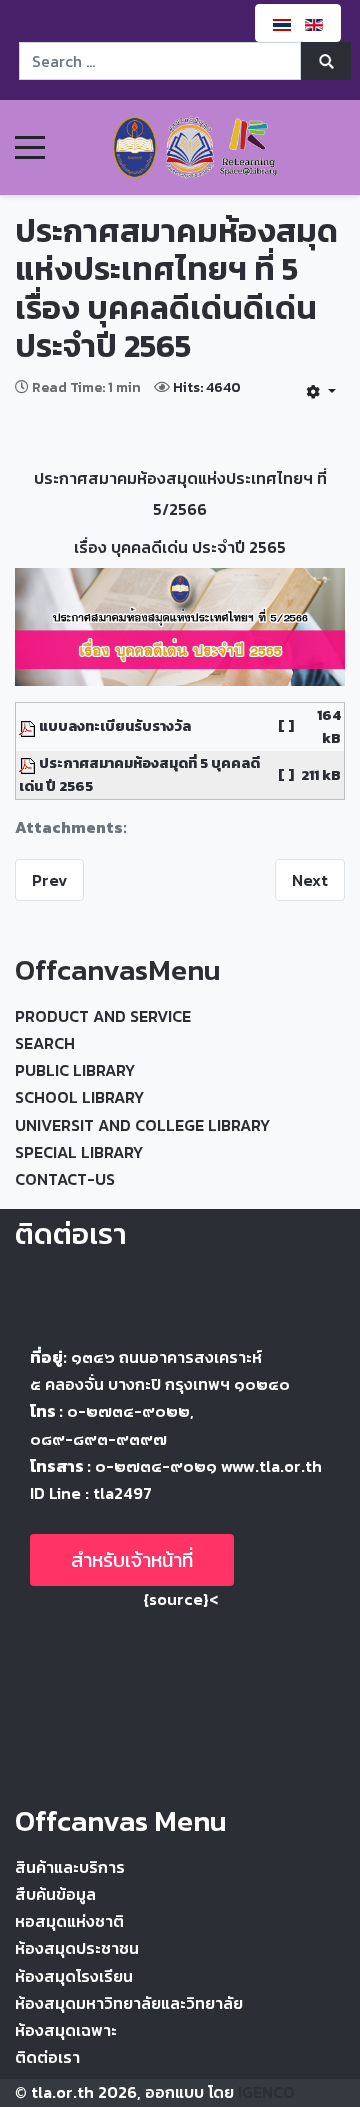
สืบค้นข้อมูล (55, 1894)
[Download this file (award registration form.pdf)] (29, 726)
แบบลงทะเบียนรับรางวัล (115, 726)
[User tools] (321, 391)
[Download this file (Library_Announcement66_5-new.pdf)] (29, 763)
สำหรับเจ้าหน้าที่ (132, 1560)
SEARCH (45, 1043)
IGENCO (266, 2092)
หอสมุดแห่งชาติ (69, 1921)
